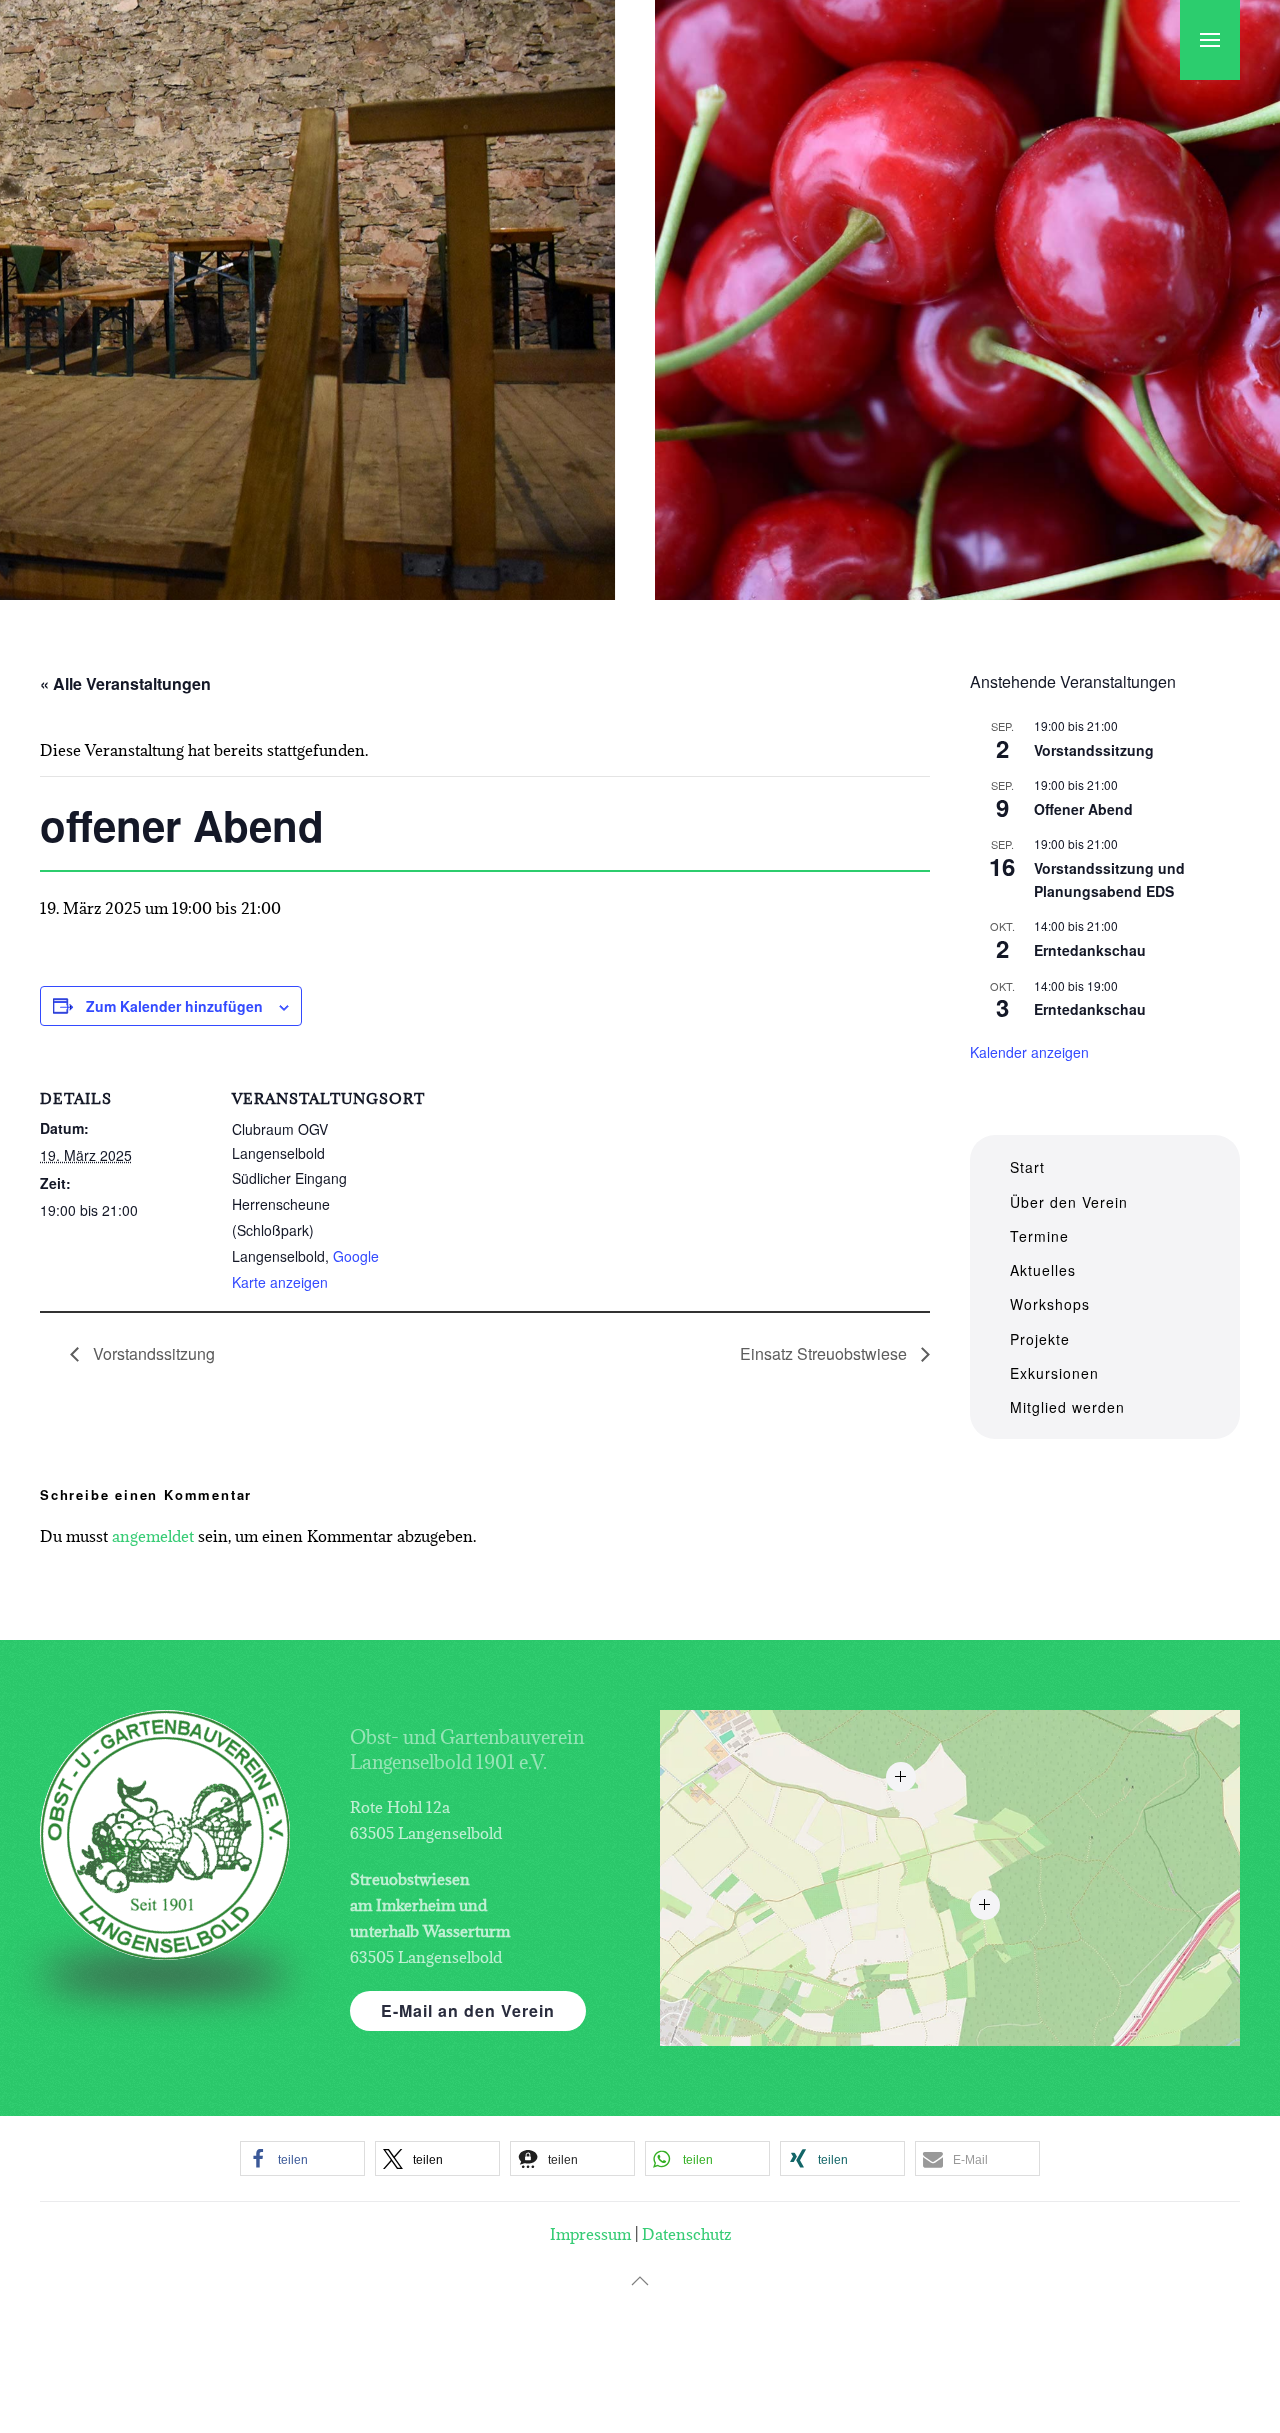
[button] (1210, 40)
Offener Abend (1083, 809)
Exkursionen (1054, 1373)
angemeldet (153, 1536)
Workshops (1050, 1304)
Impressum (590, 2234)
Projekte (1040, 1339)
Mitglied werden (1067, 1407)
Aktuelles (1043, 1270)
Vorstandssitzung (152, 1353)
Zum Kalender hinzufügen (174, 1006)
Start (1027, 1167)
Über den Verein (1069, 1202)
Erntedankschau (1090, 950)
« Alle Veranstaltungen (125, 683)
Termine (1039, 1236)
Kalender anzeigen (1029, 1052)
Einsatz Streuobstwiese (825, 1353)
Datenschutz (686, 2234)
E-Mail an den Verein (468, 2010)
